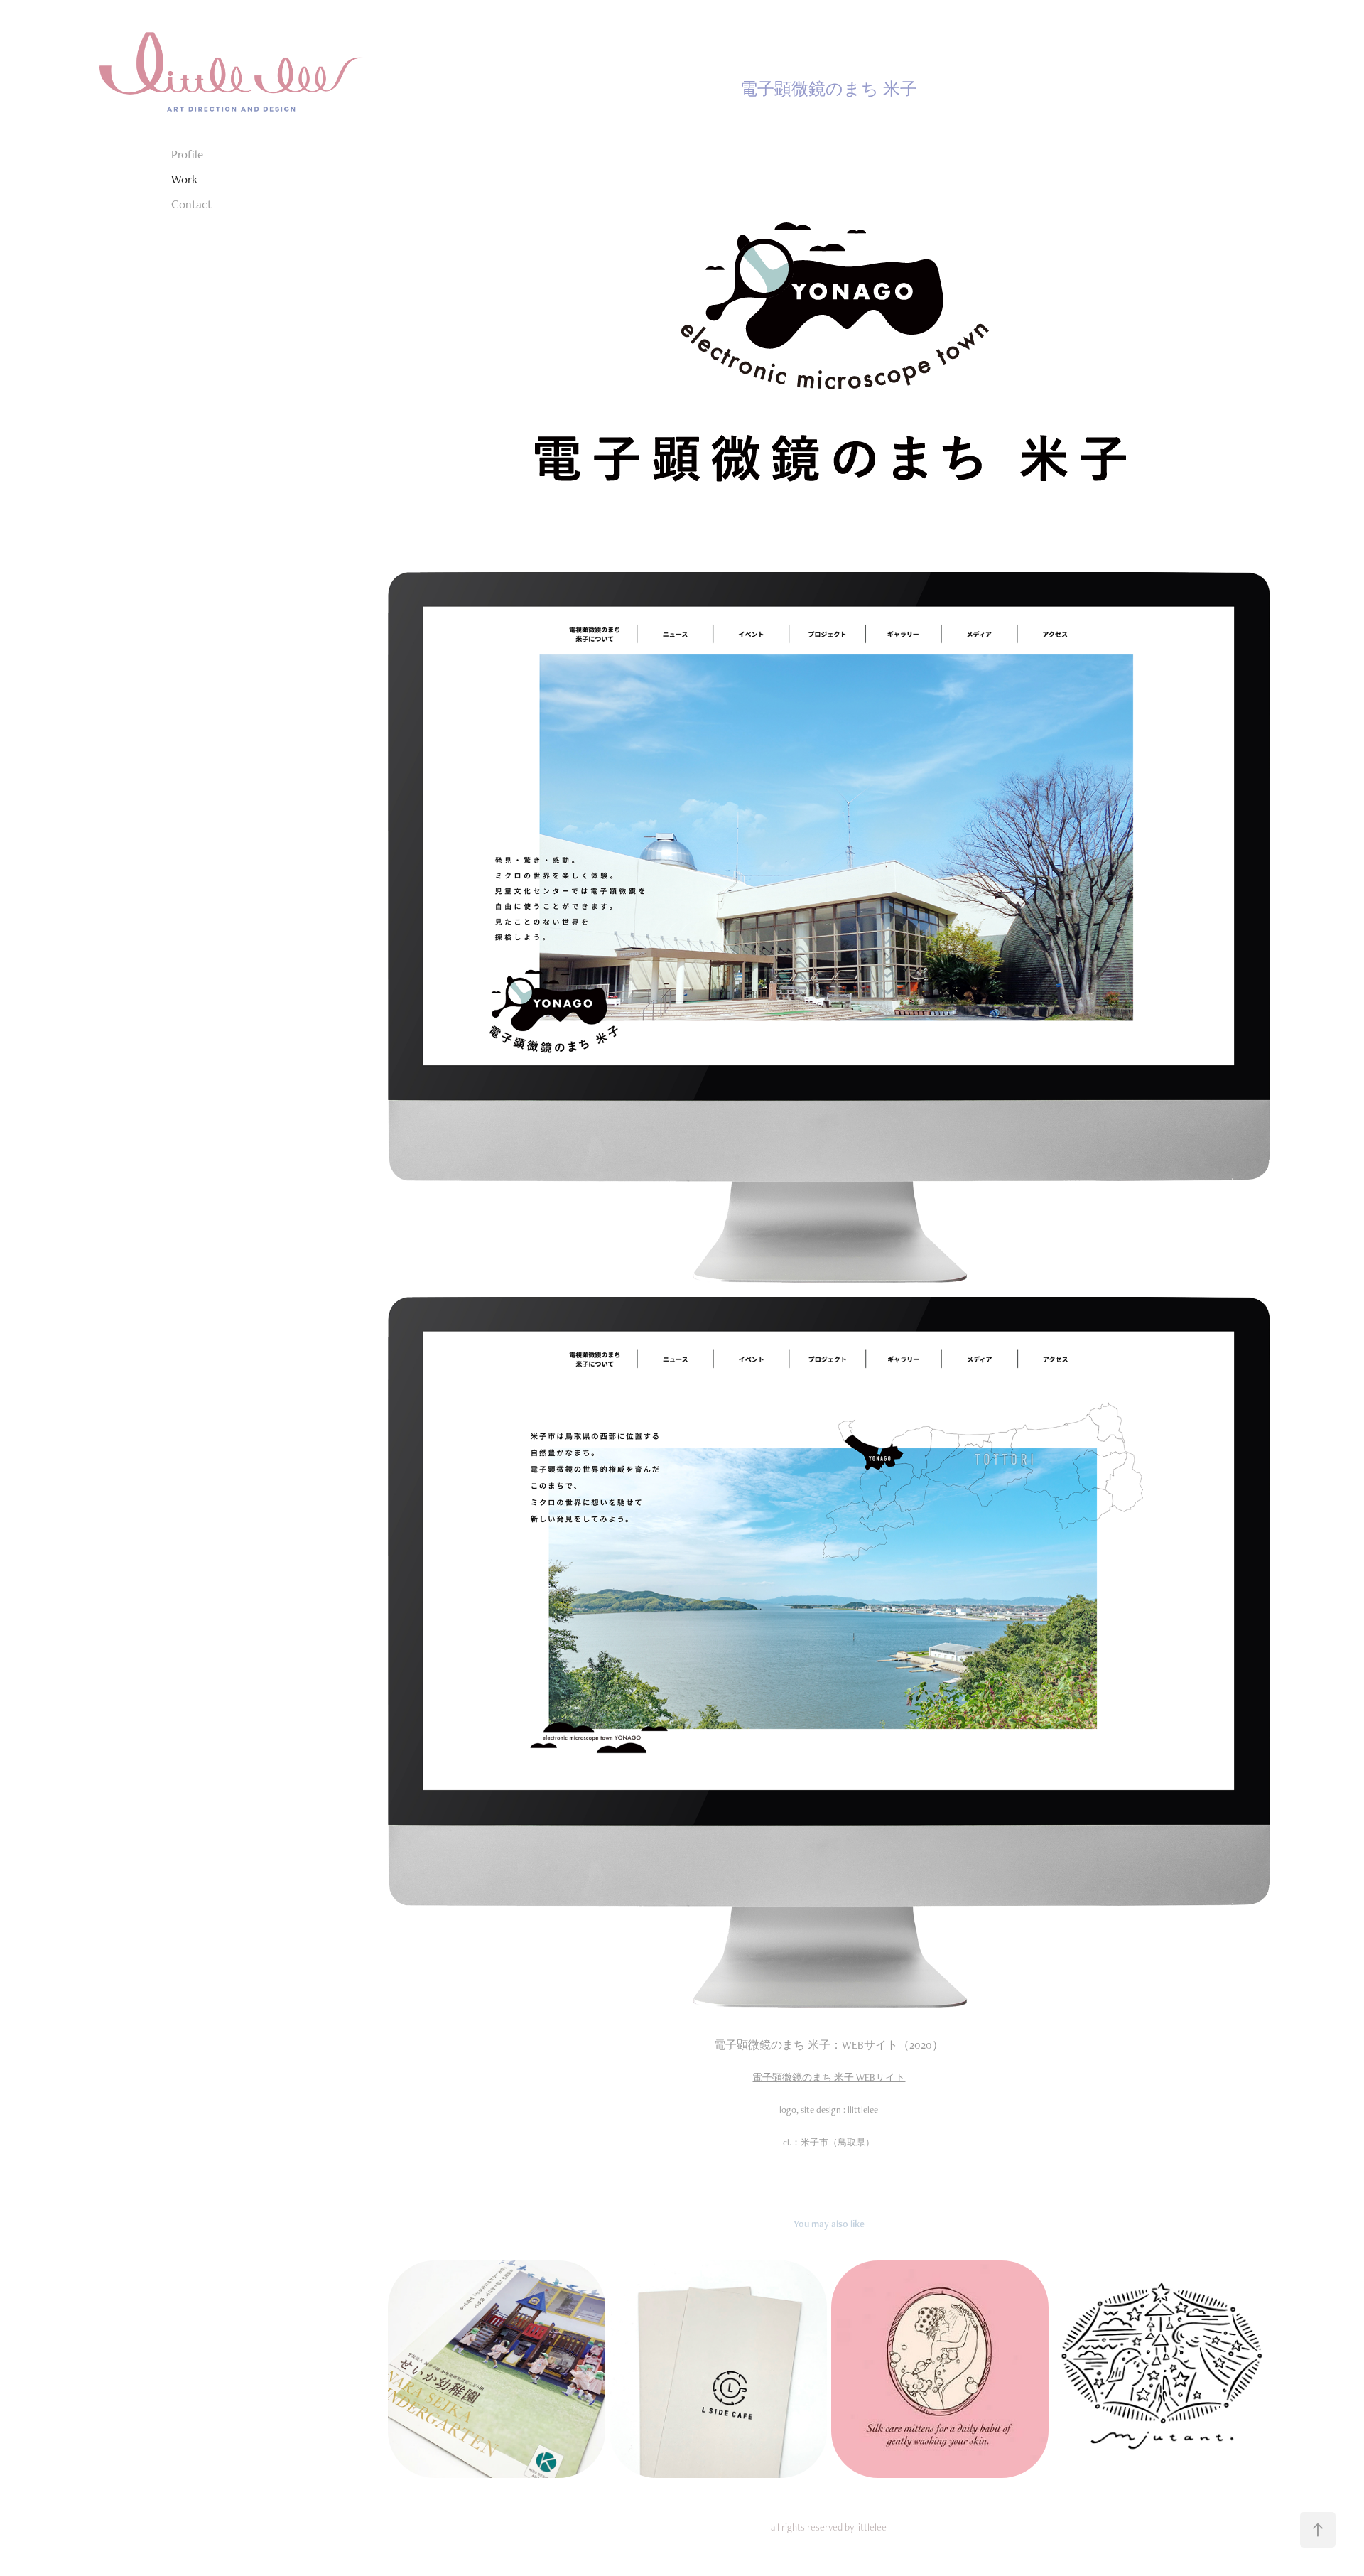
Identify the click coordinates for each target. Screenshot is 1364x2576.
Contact (191, 204)
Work (184, 179)
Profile (187, 154)
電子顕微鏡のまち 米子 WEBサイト (829, 2077)
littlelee (871, 2527)
